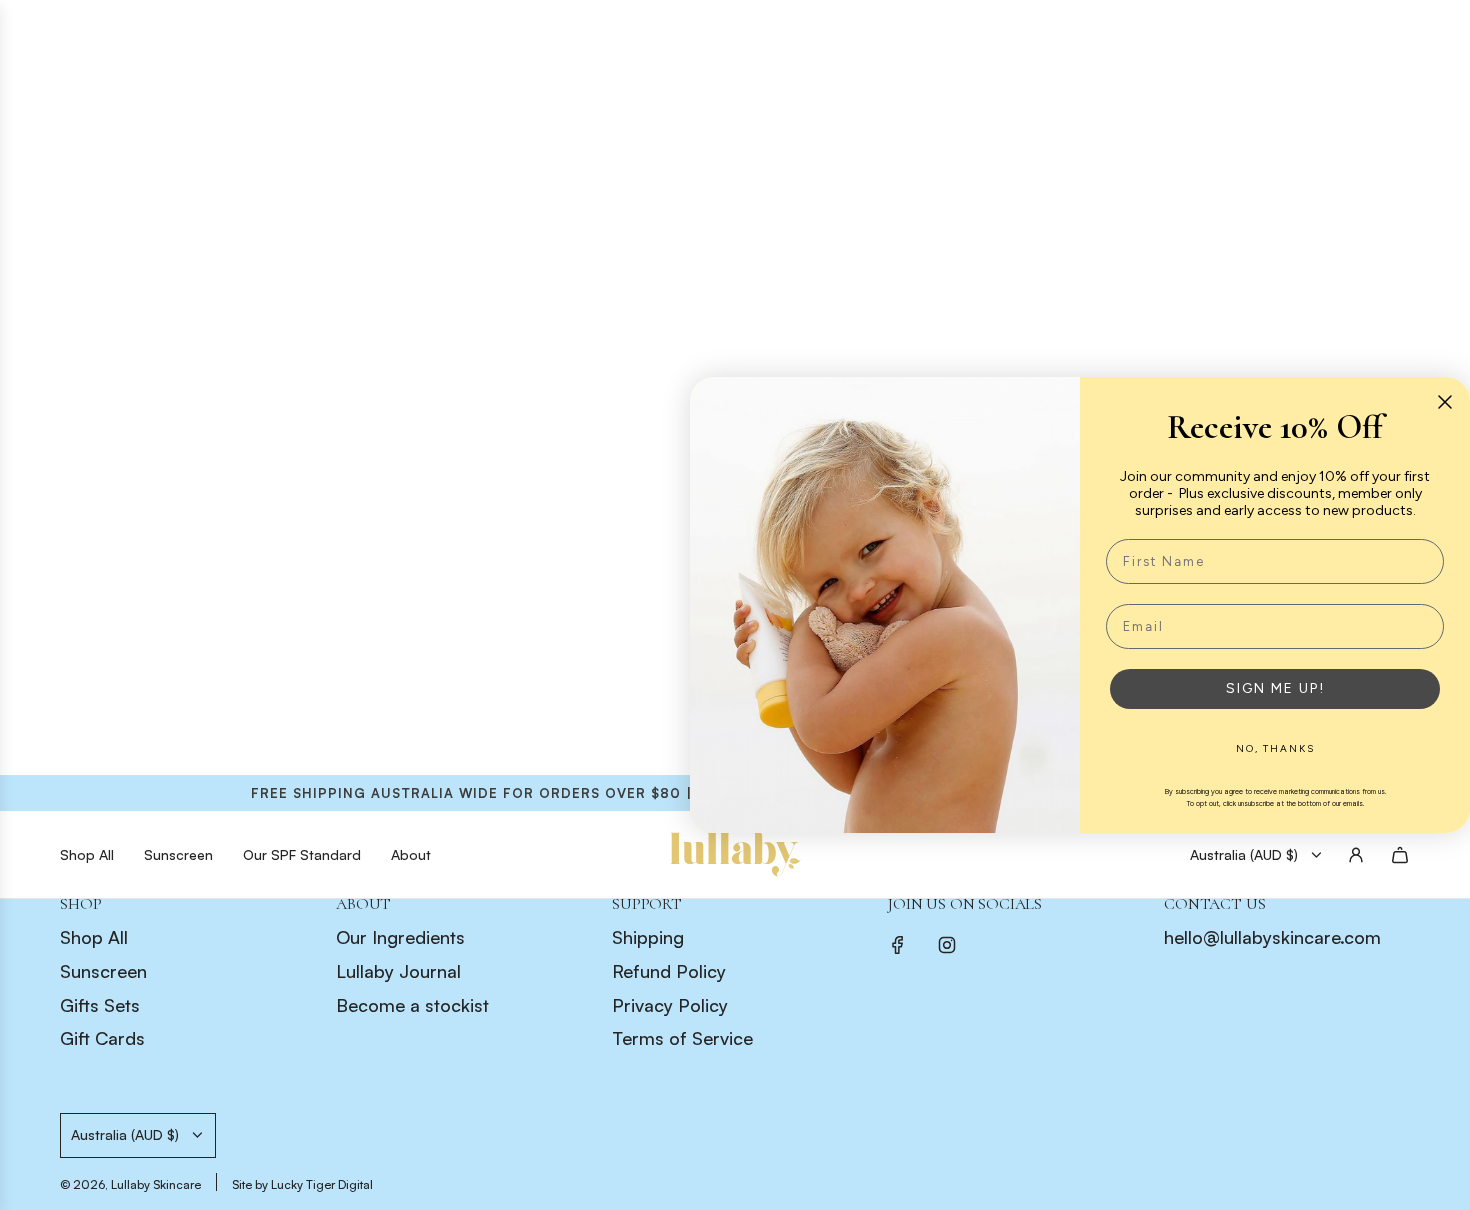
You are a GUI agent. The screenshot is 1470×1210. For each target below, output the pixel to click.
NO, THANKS (1275, 748)
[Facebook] (898, 945)
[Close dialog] (1445, 402)
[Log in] (1356, 855)
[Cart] (1400, 855)
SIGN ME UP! (1275, 688)
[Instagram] (947, 945)
